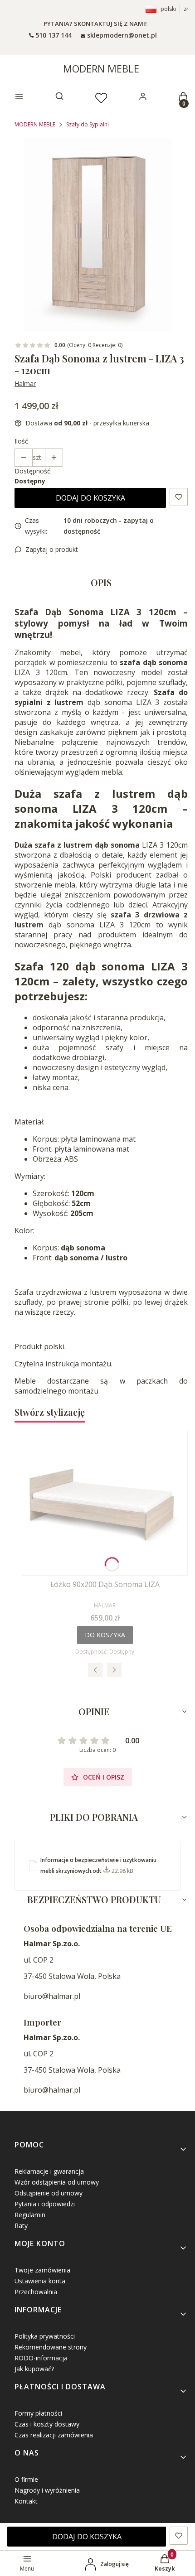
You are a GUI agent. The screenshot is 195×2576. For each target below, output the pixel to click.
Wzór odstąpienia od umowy (57, 2182)
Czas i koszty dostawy (47, 2424)
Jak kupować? (34, 2369)
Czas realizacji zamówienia (54, 2435)
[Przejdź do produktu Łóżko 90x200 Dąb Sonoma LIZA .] (105, 1503)
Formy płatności (38, 2413)
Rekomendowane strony (51, 2347)
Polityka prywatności (45, 2336)
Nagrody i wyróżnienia (47, 2490)
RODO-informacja (41, 2358)
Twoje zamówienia (42, 2270)
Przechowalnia (36, 2292)
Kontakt (26, 2501)
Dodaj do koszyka (90, 498)
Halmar (25, 384)
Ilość (21, 441)
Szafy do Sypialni (88, 124)
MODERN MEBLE (101, 68)
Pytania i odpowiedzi (45, 2204)
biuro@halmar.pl (52, 1996)
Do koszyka (105, 1635)
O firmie (26, 2479)
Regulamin (30, 2215)
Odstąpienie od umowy (49, 2193)
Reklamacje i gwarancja (49, 2171)
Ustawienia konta (40, 2281)
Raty (21, 2226)
